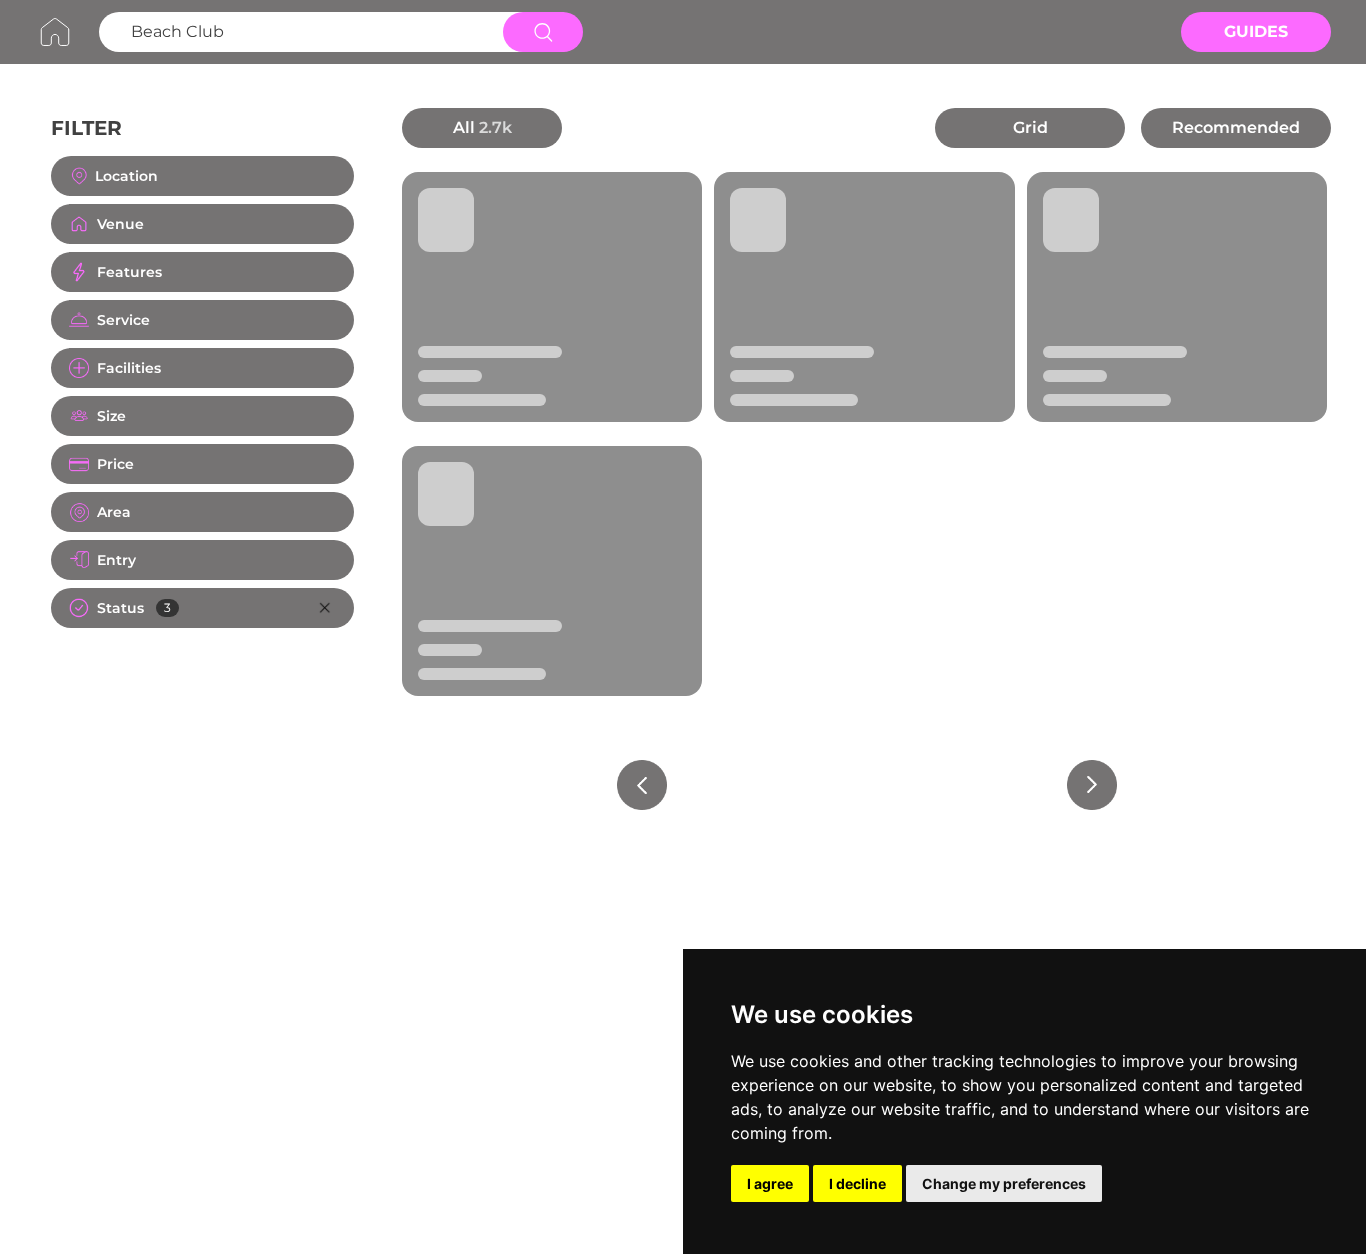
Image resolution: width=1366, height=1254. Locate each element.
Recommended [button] (1236, 127)
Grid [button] (1030, 127)
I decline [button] (857, 1183)
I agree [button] (770, 1183)
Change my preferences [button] (1004, 1183)
